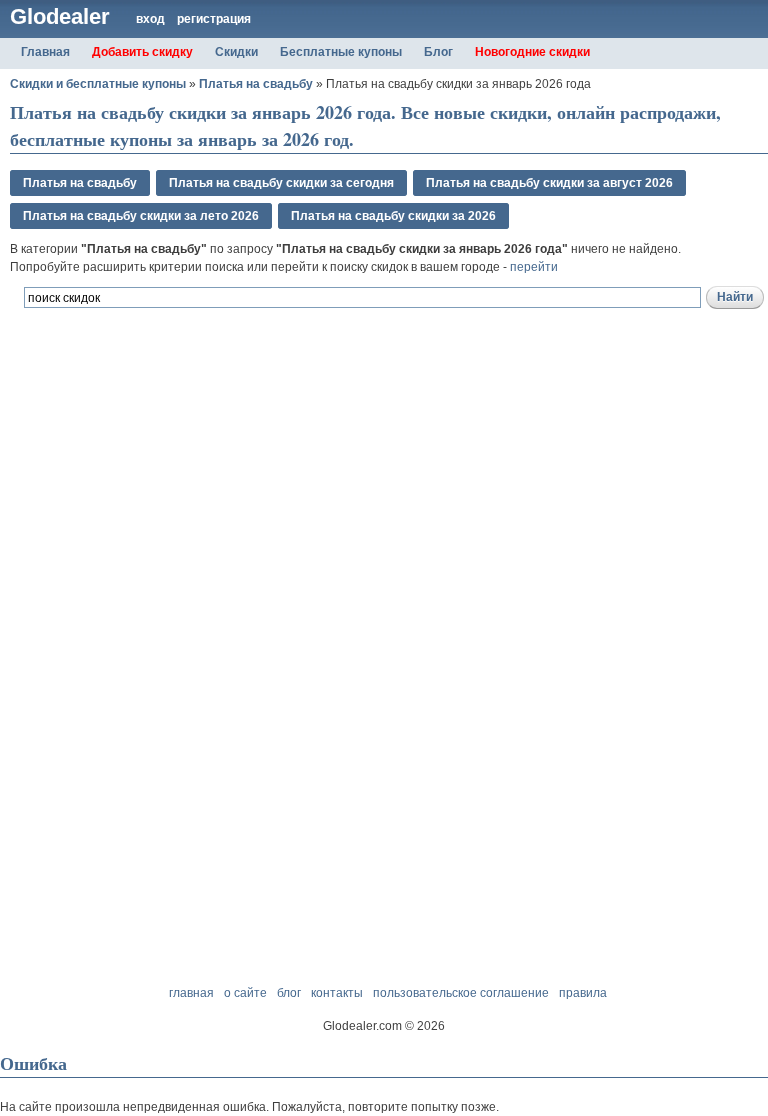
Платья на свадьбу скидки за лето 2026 (141, 216)
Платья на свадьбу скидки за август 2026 (549, 183)
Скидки (236, 52)
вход (150, 19)
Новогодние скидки (532, 52)
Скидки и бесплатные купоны (98, 84)
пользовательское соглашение (461, 993)
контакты (337, 993)
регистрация (214, 19)
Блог (438, 52)
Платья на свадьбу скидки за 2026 (393, 216)
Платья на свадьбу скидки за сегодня (281, 183)
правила (583, 993)
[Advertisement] (244, 419)
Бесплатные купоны (341, 52)
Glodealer (60, 16)
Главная (45, 52)
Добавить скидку (142, 52)
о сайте (245, 993)
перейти (534, 267)
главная (191, 993)
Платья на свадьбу (256, 84)
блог (289, 993)
